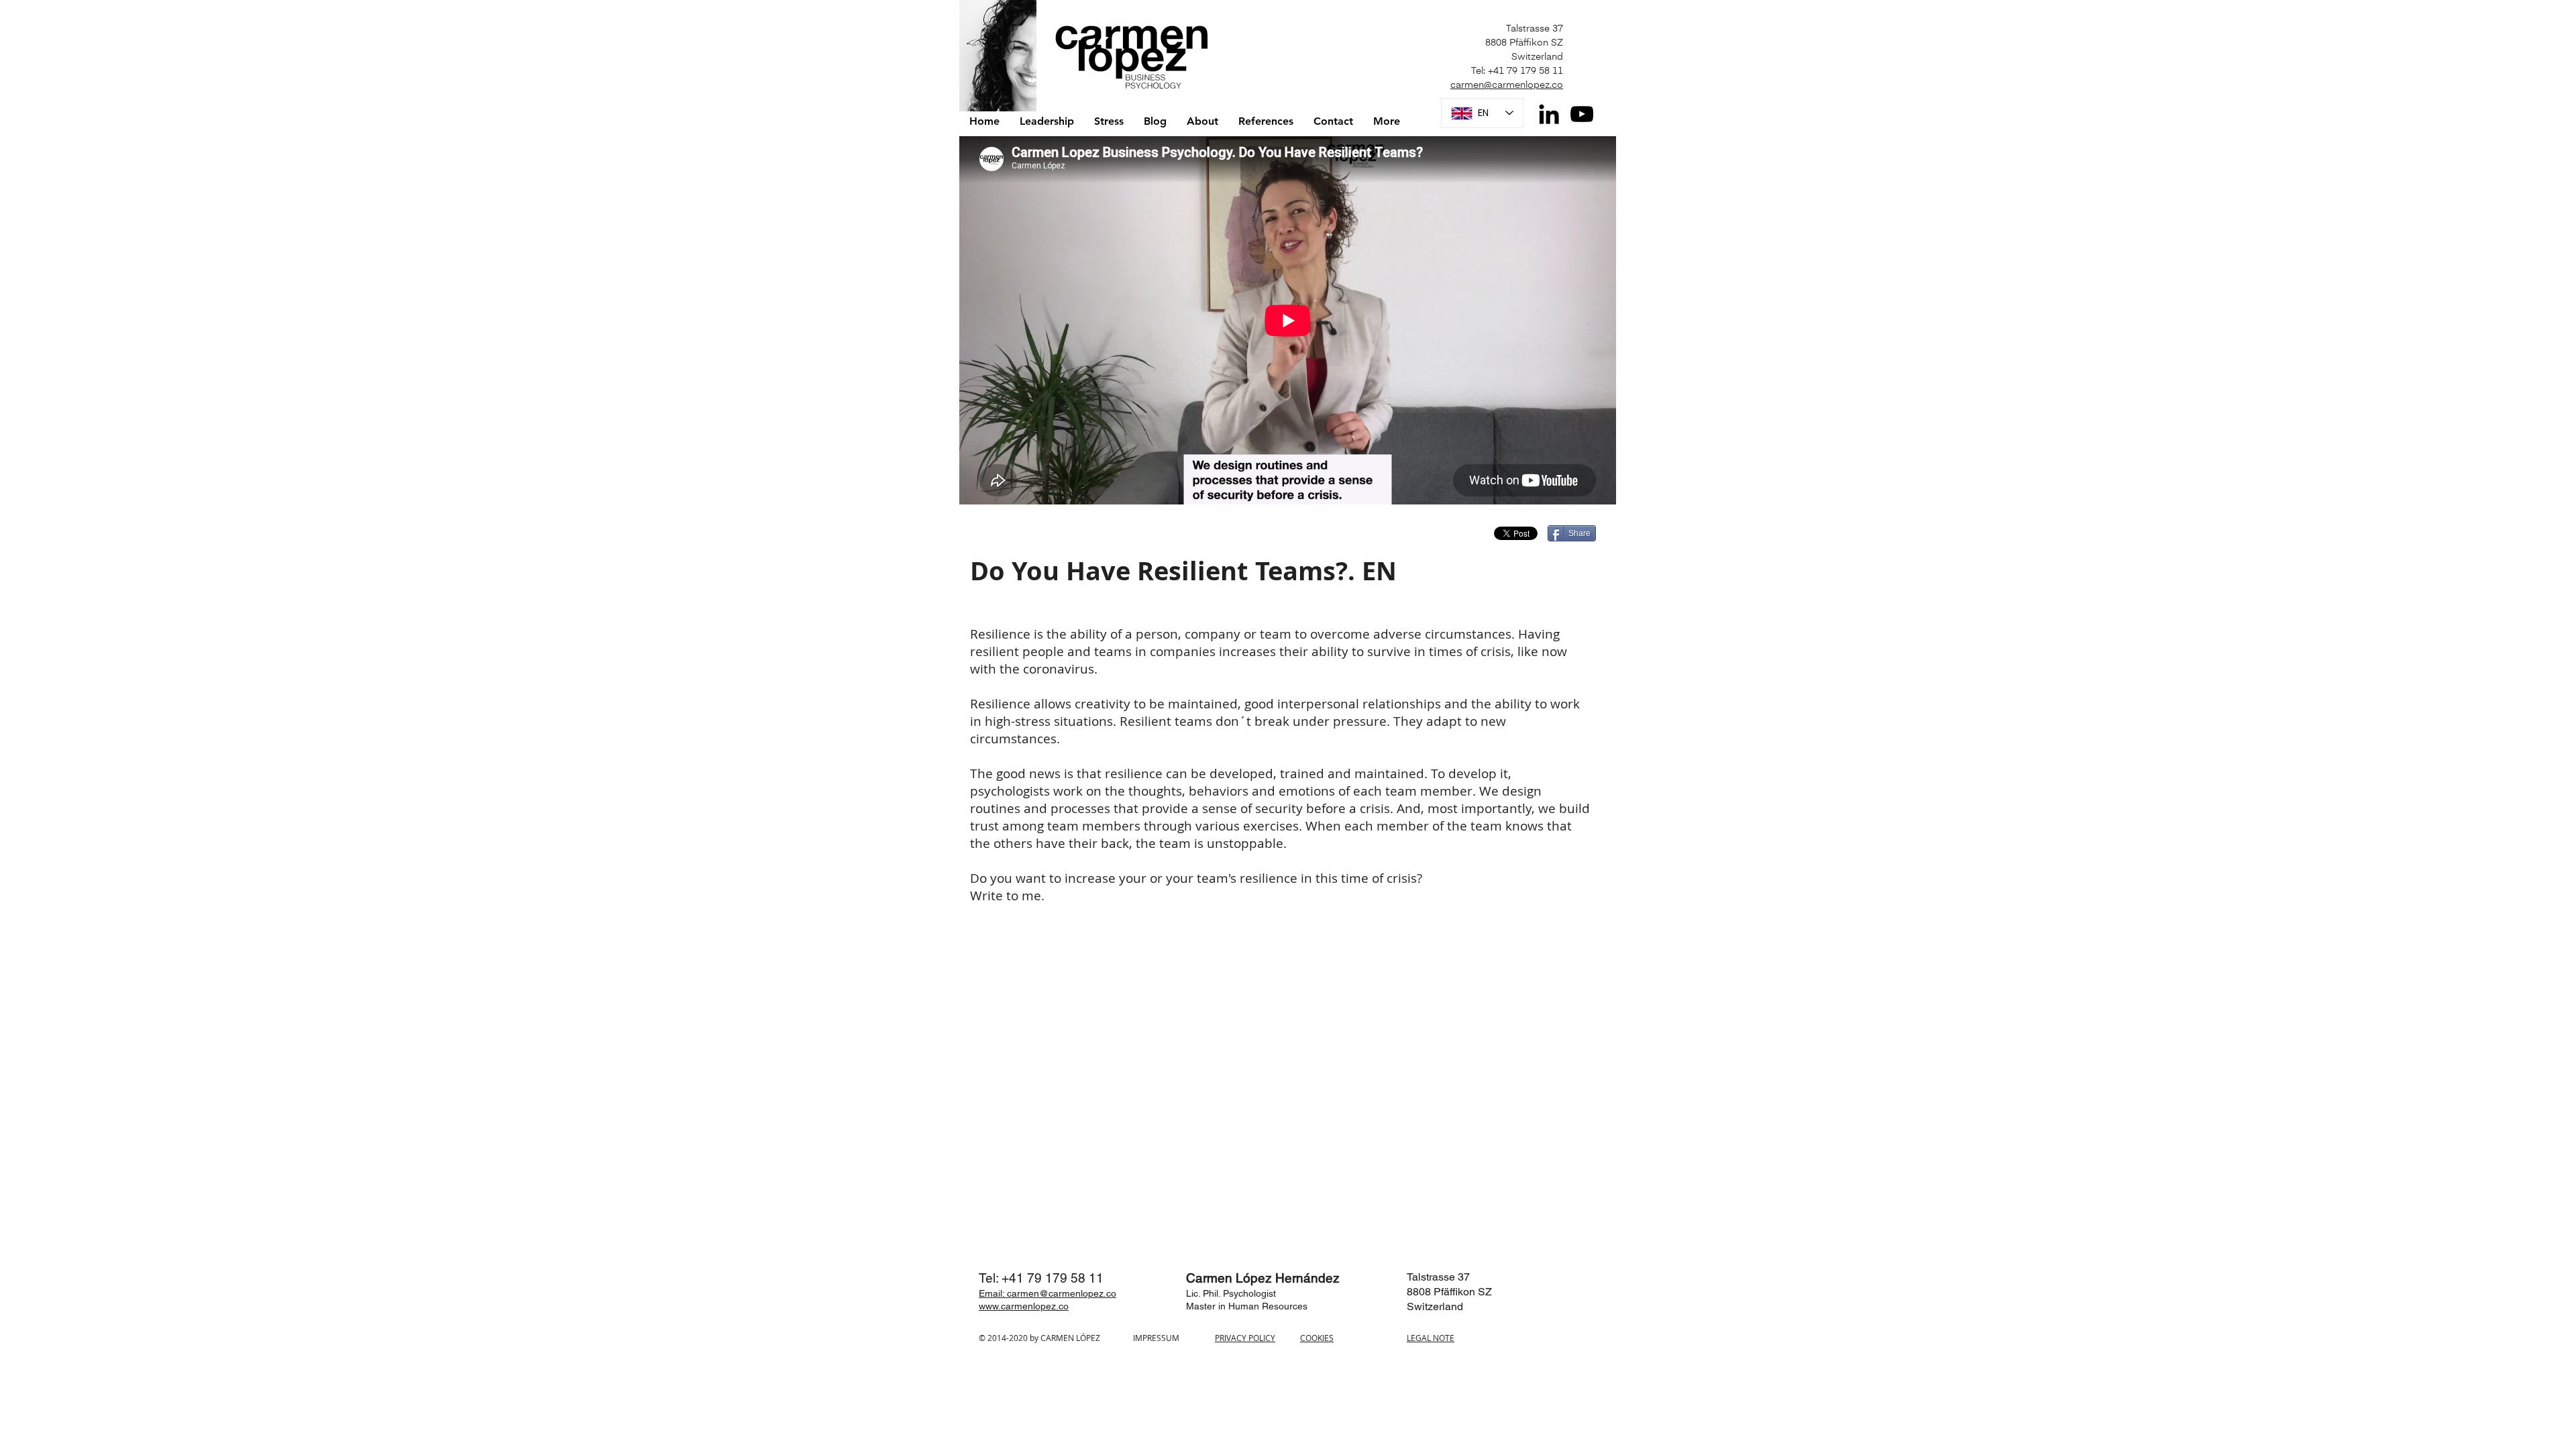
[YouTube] (1582, 114)
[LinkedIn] (1549, 114)
